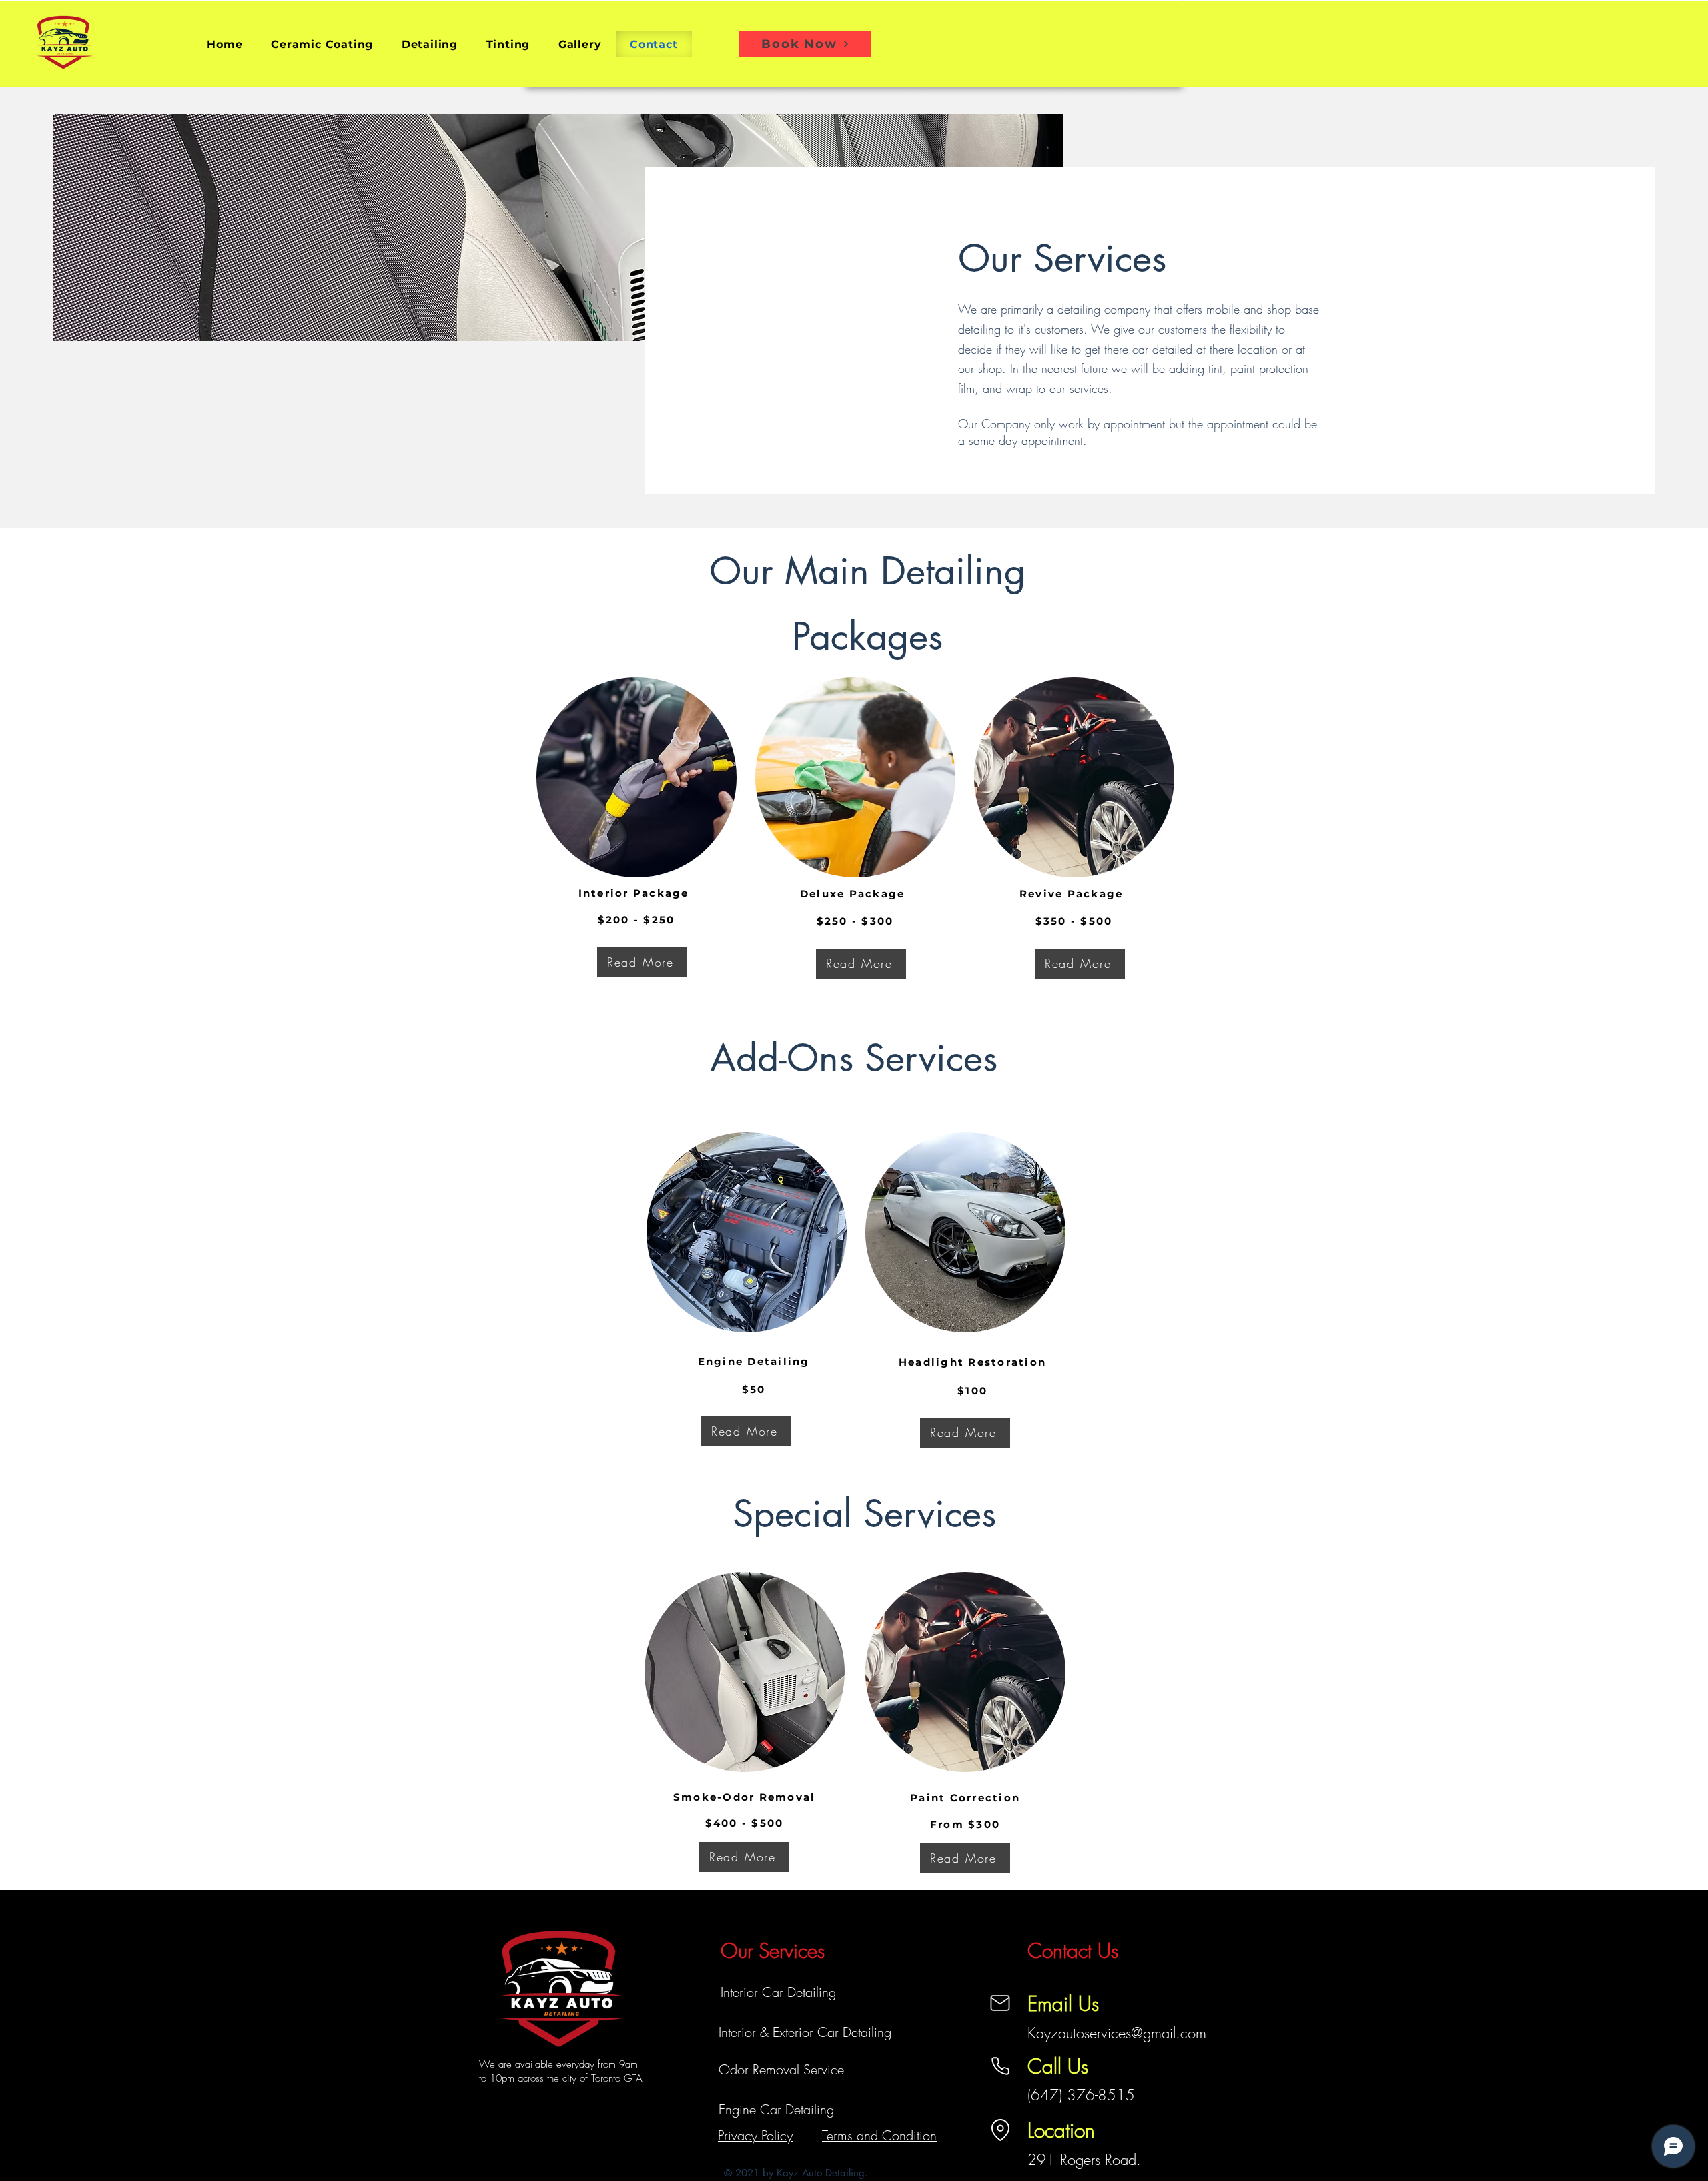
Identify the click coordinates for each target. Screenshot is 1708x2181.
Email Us (1063, 2004)
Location (1061, 2130)
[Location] (1000, 2130)
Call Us (1058, 2066)
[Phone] (1000, 2066)
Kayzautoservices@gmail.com (1117, 2033)
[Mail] (1000, 2003)
